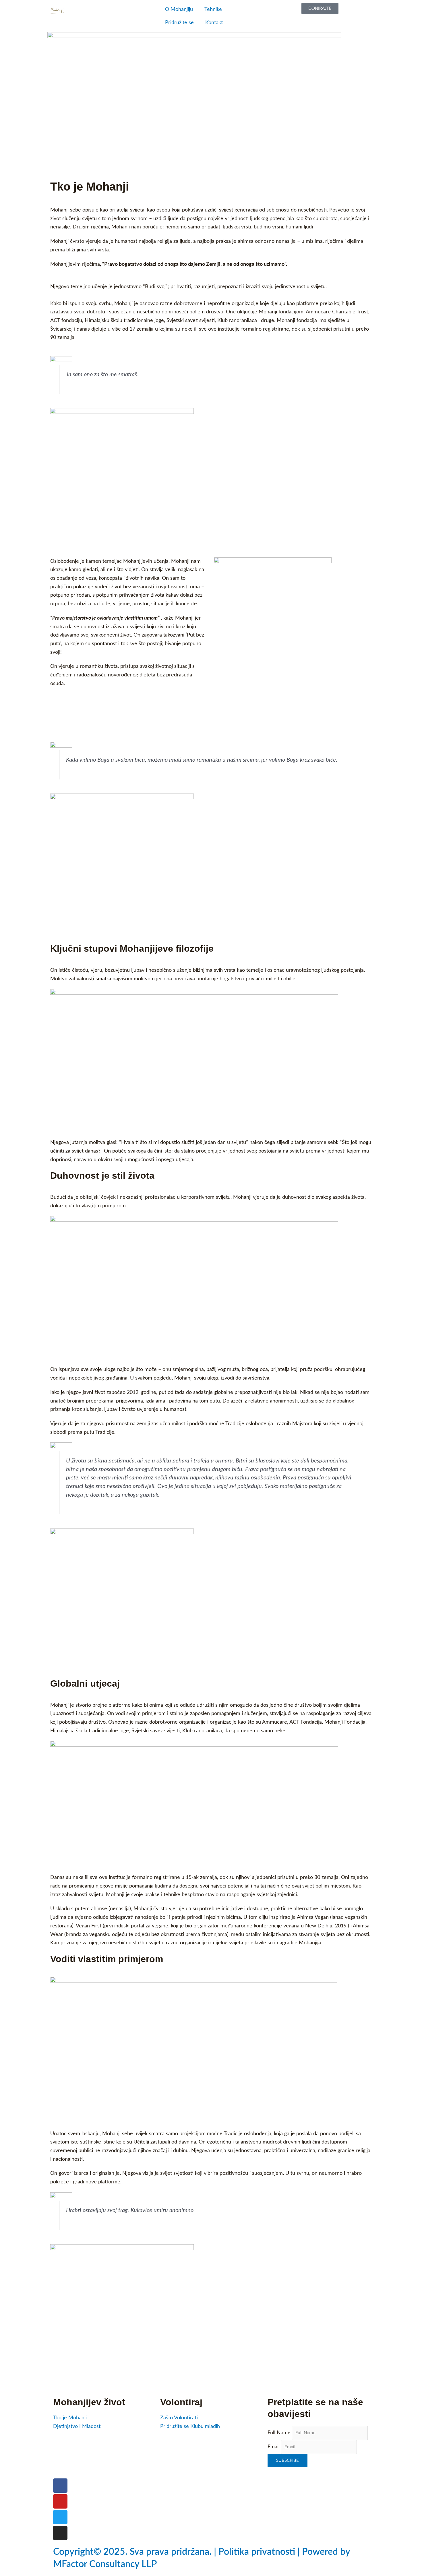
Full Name (279, 2433)
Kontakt (214, 23)
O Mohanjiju (179, 9)
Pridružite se (179, 23)
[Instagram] (60, 2533)
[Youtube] (60, 2501)
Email (274, 2447)
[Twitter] (60, 2517)
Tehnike (213, 9)
